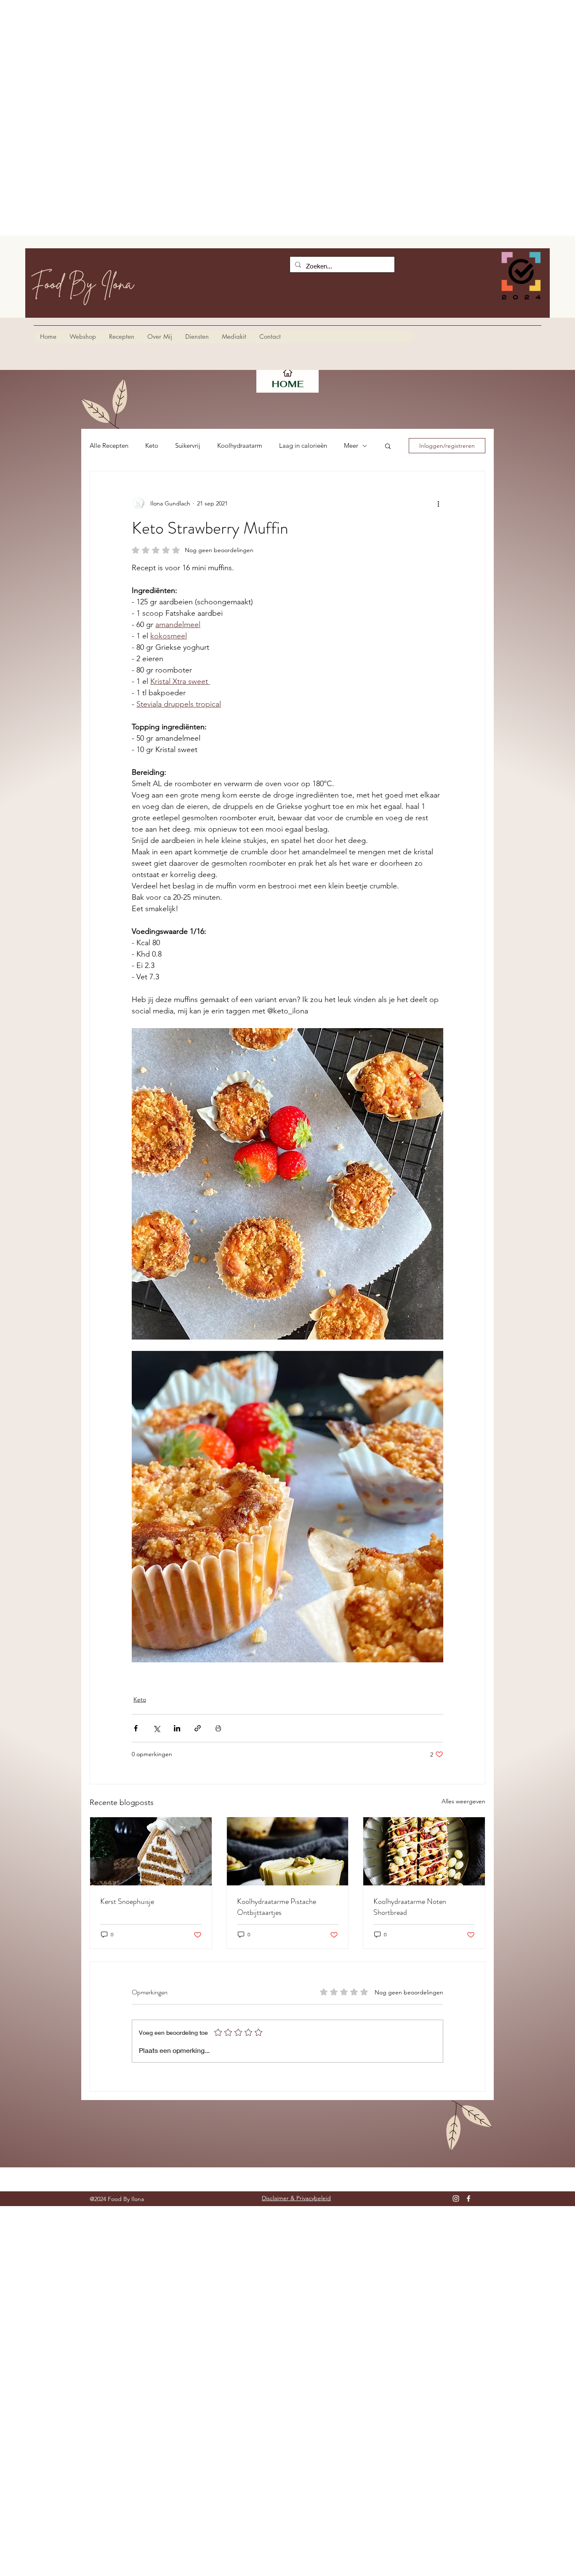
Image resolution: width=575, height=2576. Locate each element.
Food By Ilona (82, 283)
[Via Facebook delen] (136, 1728)
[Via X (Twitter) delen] (156, 1728)
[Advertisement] (253, 59)
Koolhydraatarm (240, 446)
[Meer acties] (438, 503)
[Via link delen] (198, 1728)
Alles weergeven (463, 1801)
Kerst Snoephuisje (127, 1901)
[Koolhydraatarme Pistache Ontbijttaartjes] (288, 1851)
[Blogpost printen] (218, 1728)
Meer (351, 446)
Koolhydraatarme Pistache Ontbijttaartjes (277, 1907)
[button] (388, 446)
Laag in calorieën (303, 446)
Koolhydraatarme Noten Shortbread (410, 1907)
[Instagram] (456, 2199)
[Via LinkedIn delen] (177, 1728)
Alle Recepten (109, 446)
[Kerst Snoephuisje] (151, 1851)
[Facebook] (469, 2199)
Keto (152, 446)
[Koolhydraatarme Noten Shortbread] (424, 1851)
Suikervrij (188, 446)
